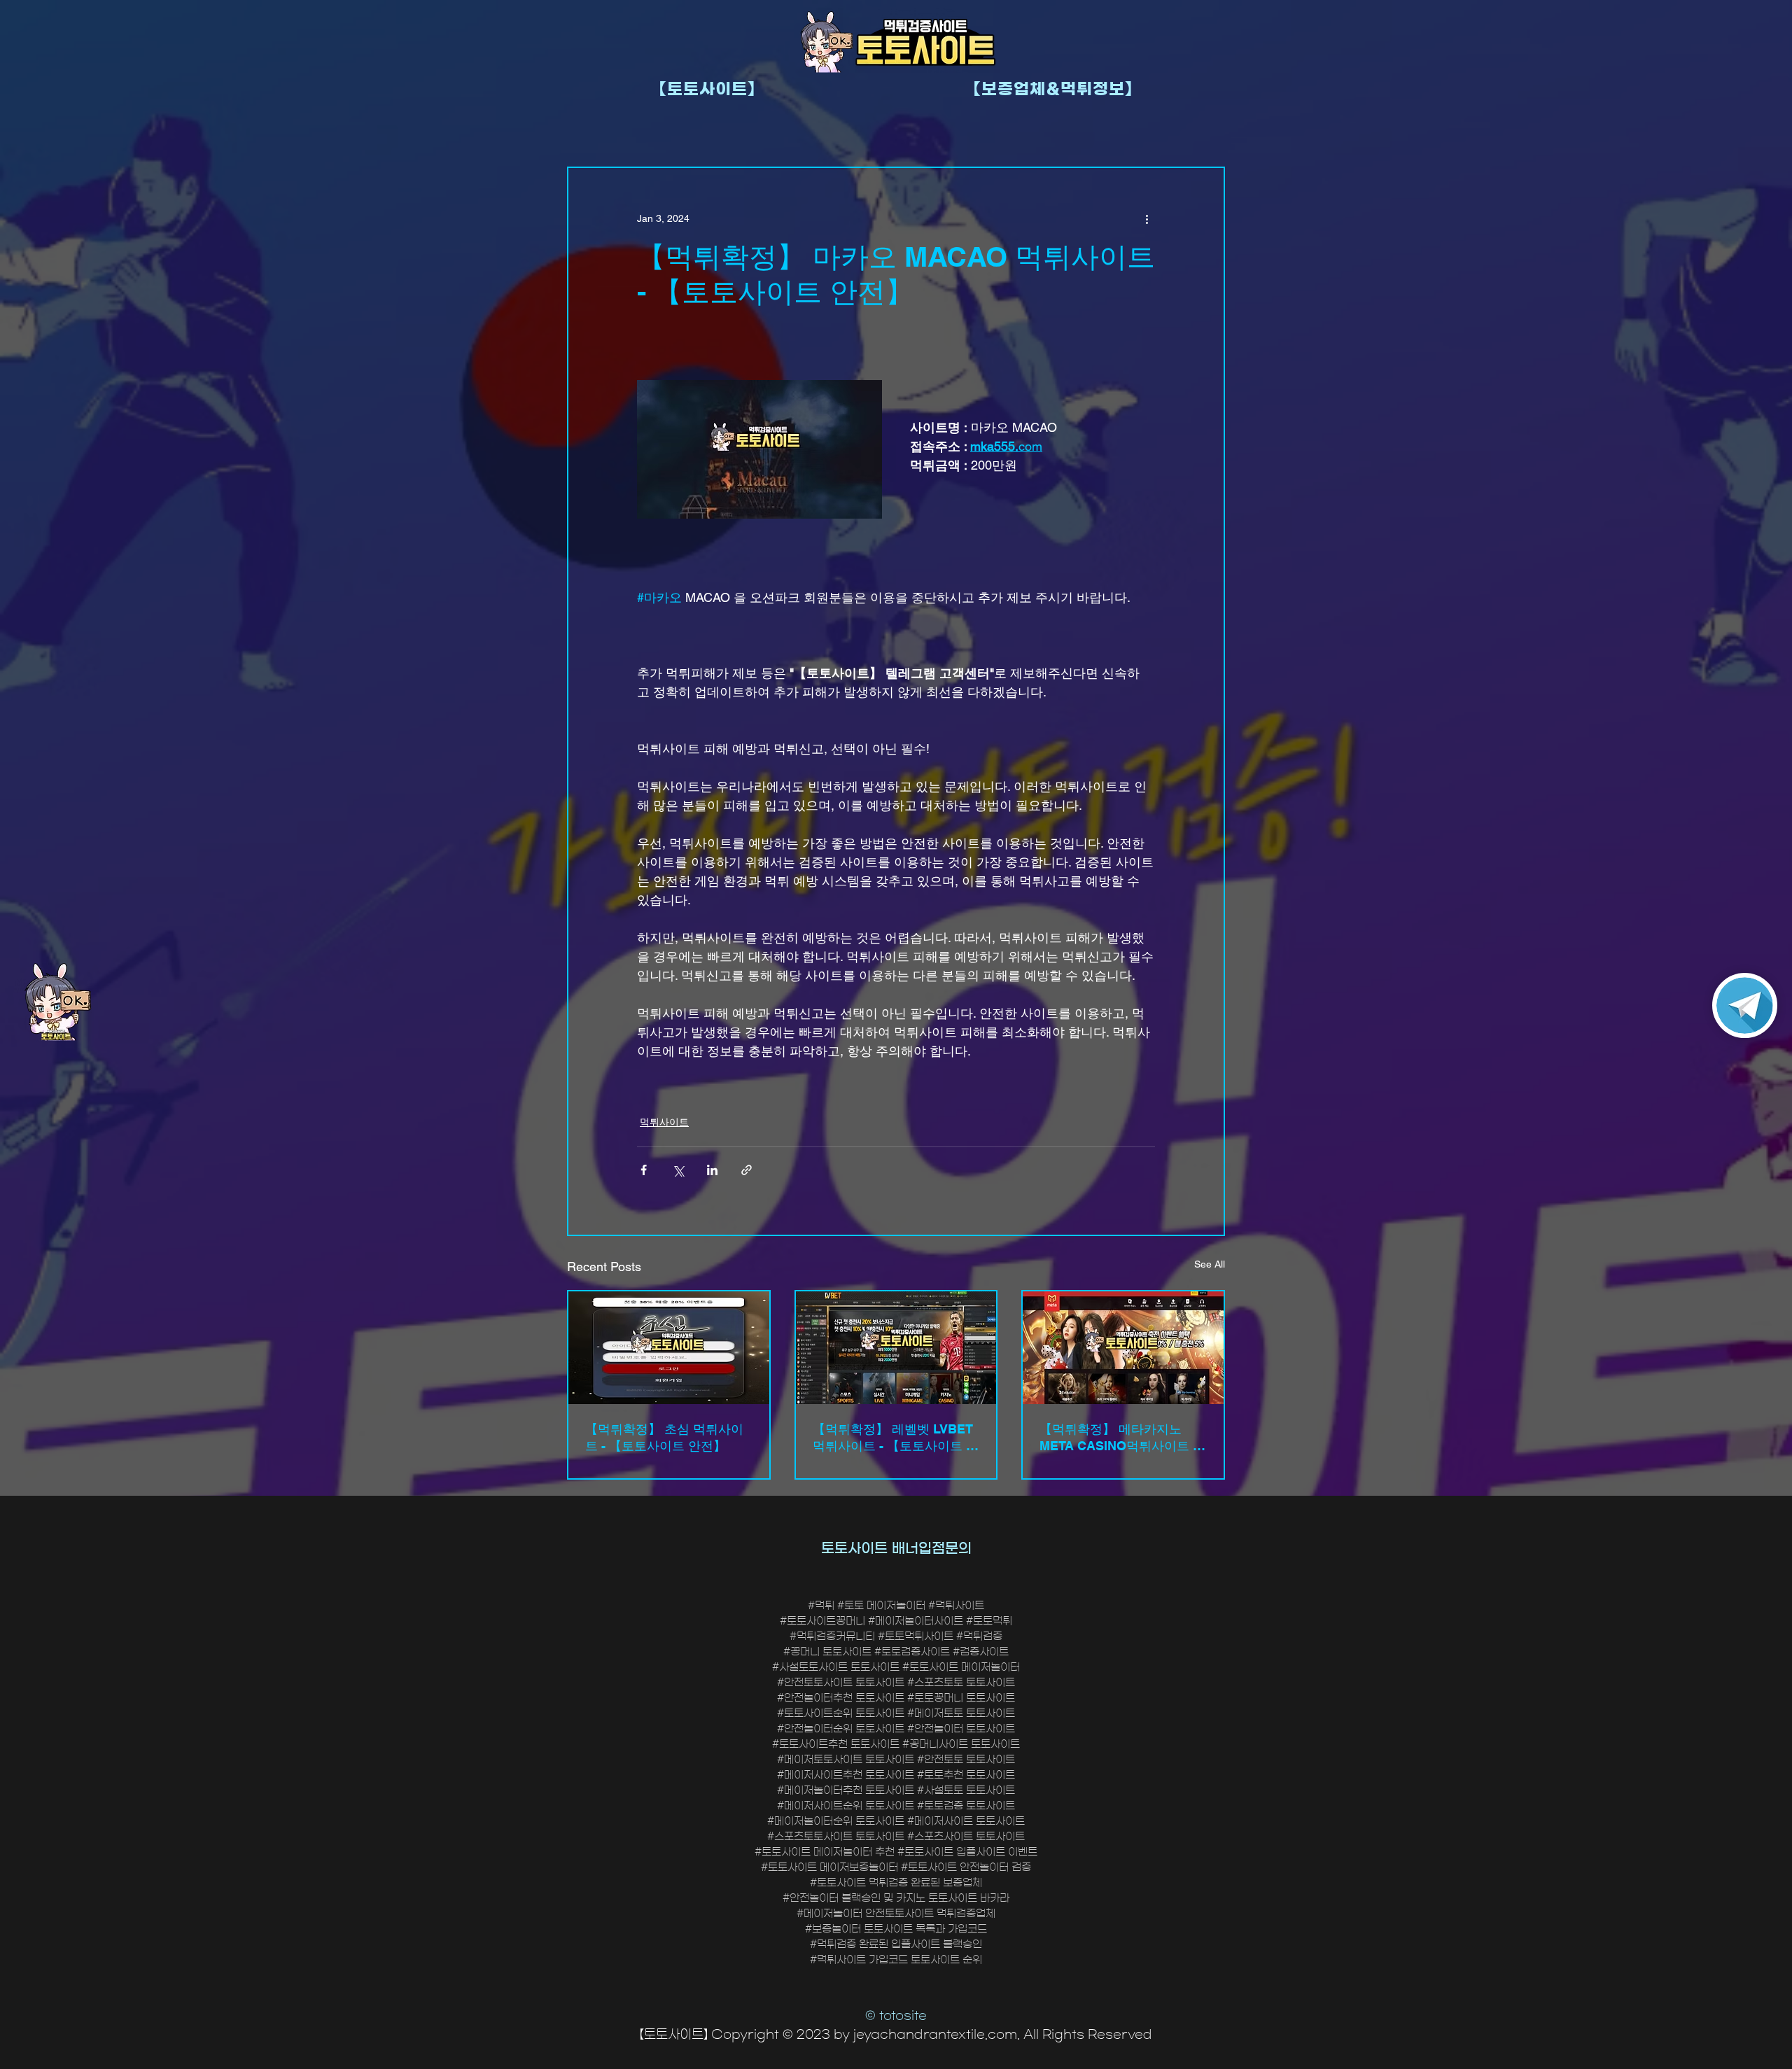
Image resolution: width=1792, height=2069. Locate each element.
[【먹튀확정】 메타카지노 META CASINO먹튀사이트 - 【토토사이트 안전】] (1123, 1348)
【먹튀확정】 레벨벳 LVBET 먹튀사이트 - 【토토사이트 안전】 (896, 1438)
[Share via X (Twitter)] (678, 1170)
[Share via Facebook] (644, 1170)
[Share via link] (747, 1170)
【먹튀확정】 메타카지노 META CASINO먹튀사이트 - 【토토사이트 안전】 (1118, 1438)
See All (1210, 1264)
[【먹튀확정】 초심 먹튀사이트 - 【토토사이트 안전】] (669, 1348)
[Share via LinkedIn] (712, 1170)
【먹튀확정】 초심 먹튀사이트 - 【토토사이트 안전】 (664, 1437)
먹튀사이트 (664, 1122)
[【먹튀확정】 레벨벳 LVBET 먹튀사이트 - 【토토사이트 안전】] (896, 1348)
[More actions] (1147, 218)
